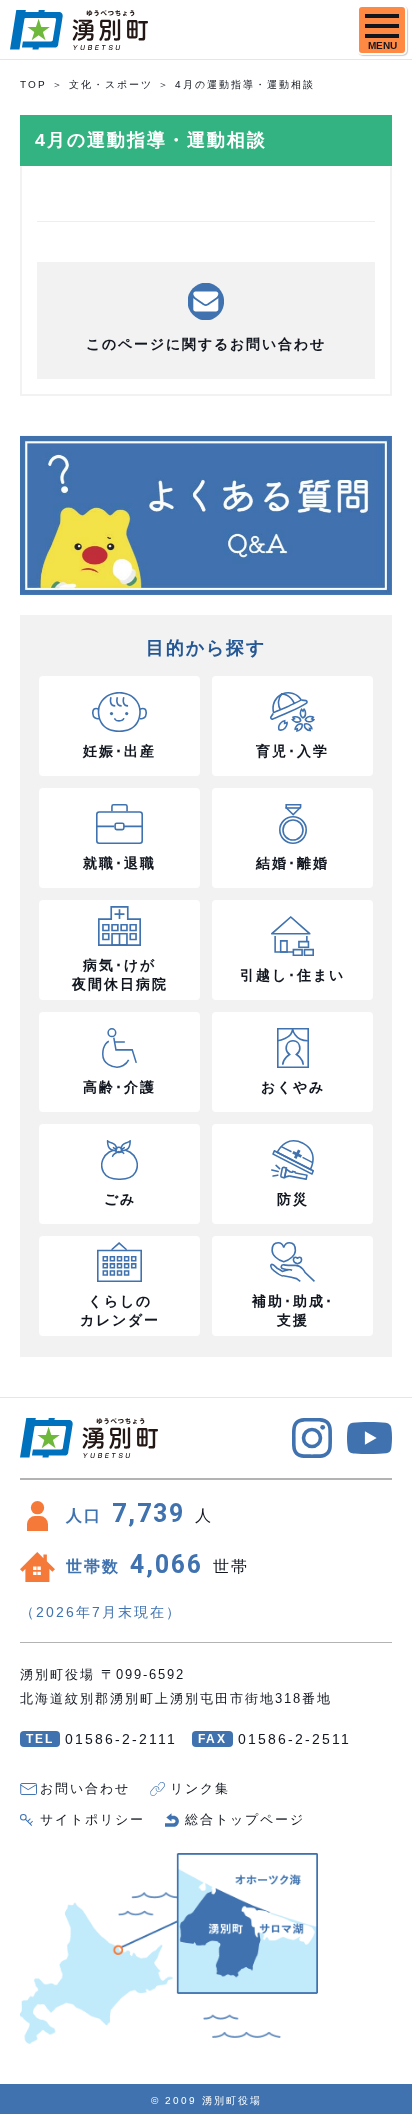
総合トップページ (245, 1819)
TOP (33, 84)
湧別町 (79, 30)
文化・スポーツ (111, 84)
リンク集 (200, 1788)
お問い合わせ (85, 1788)
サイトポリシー (92, 1819)
